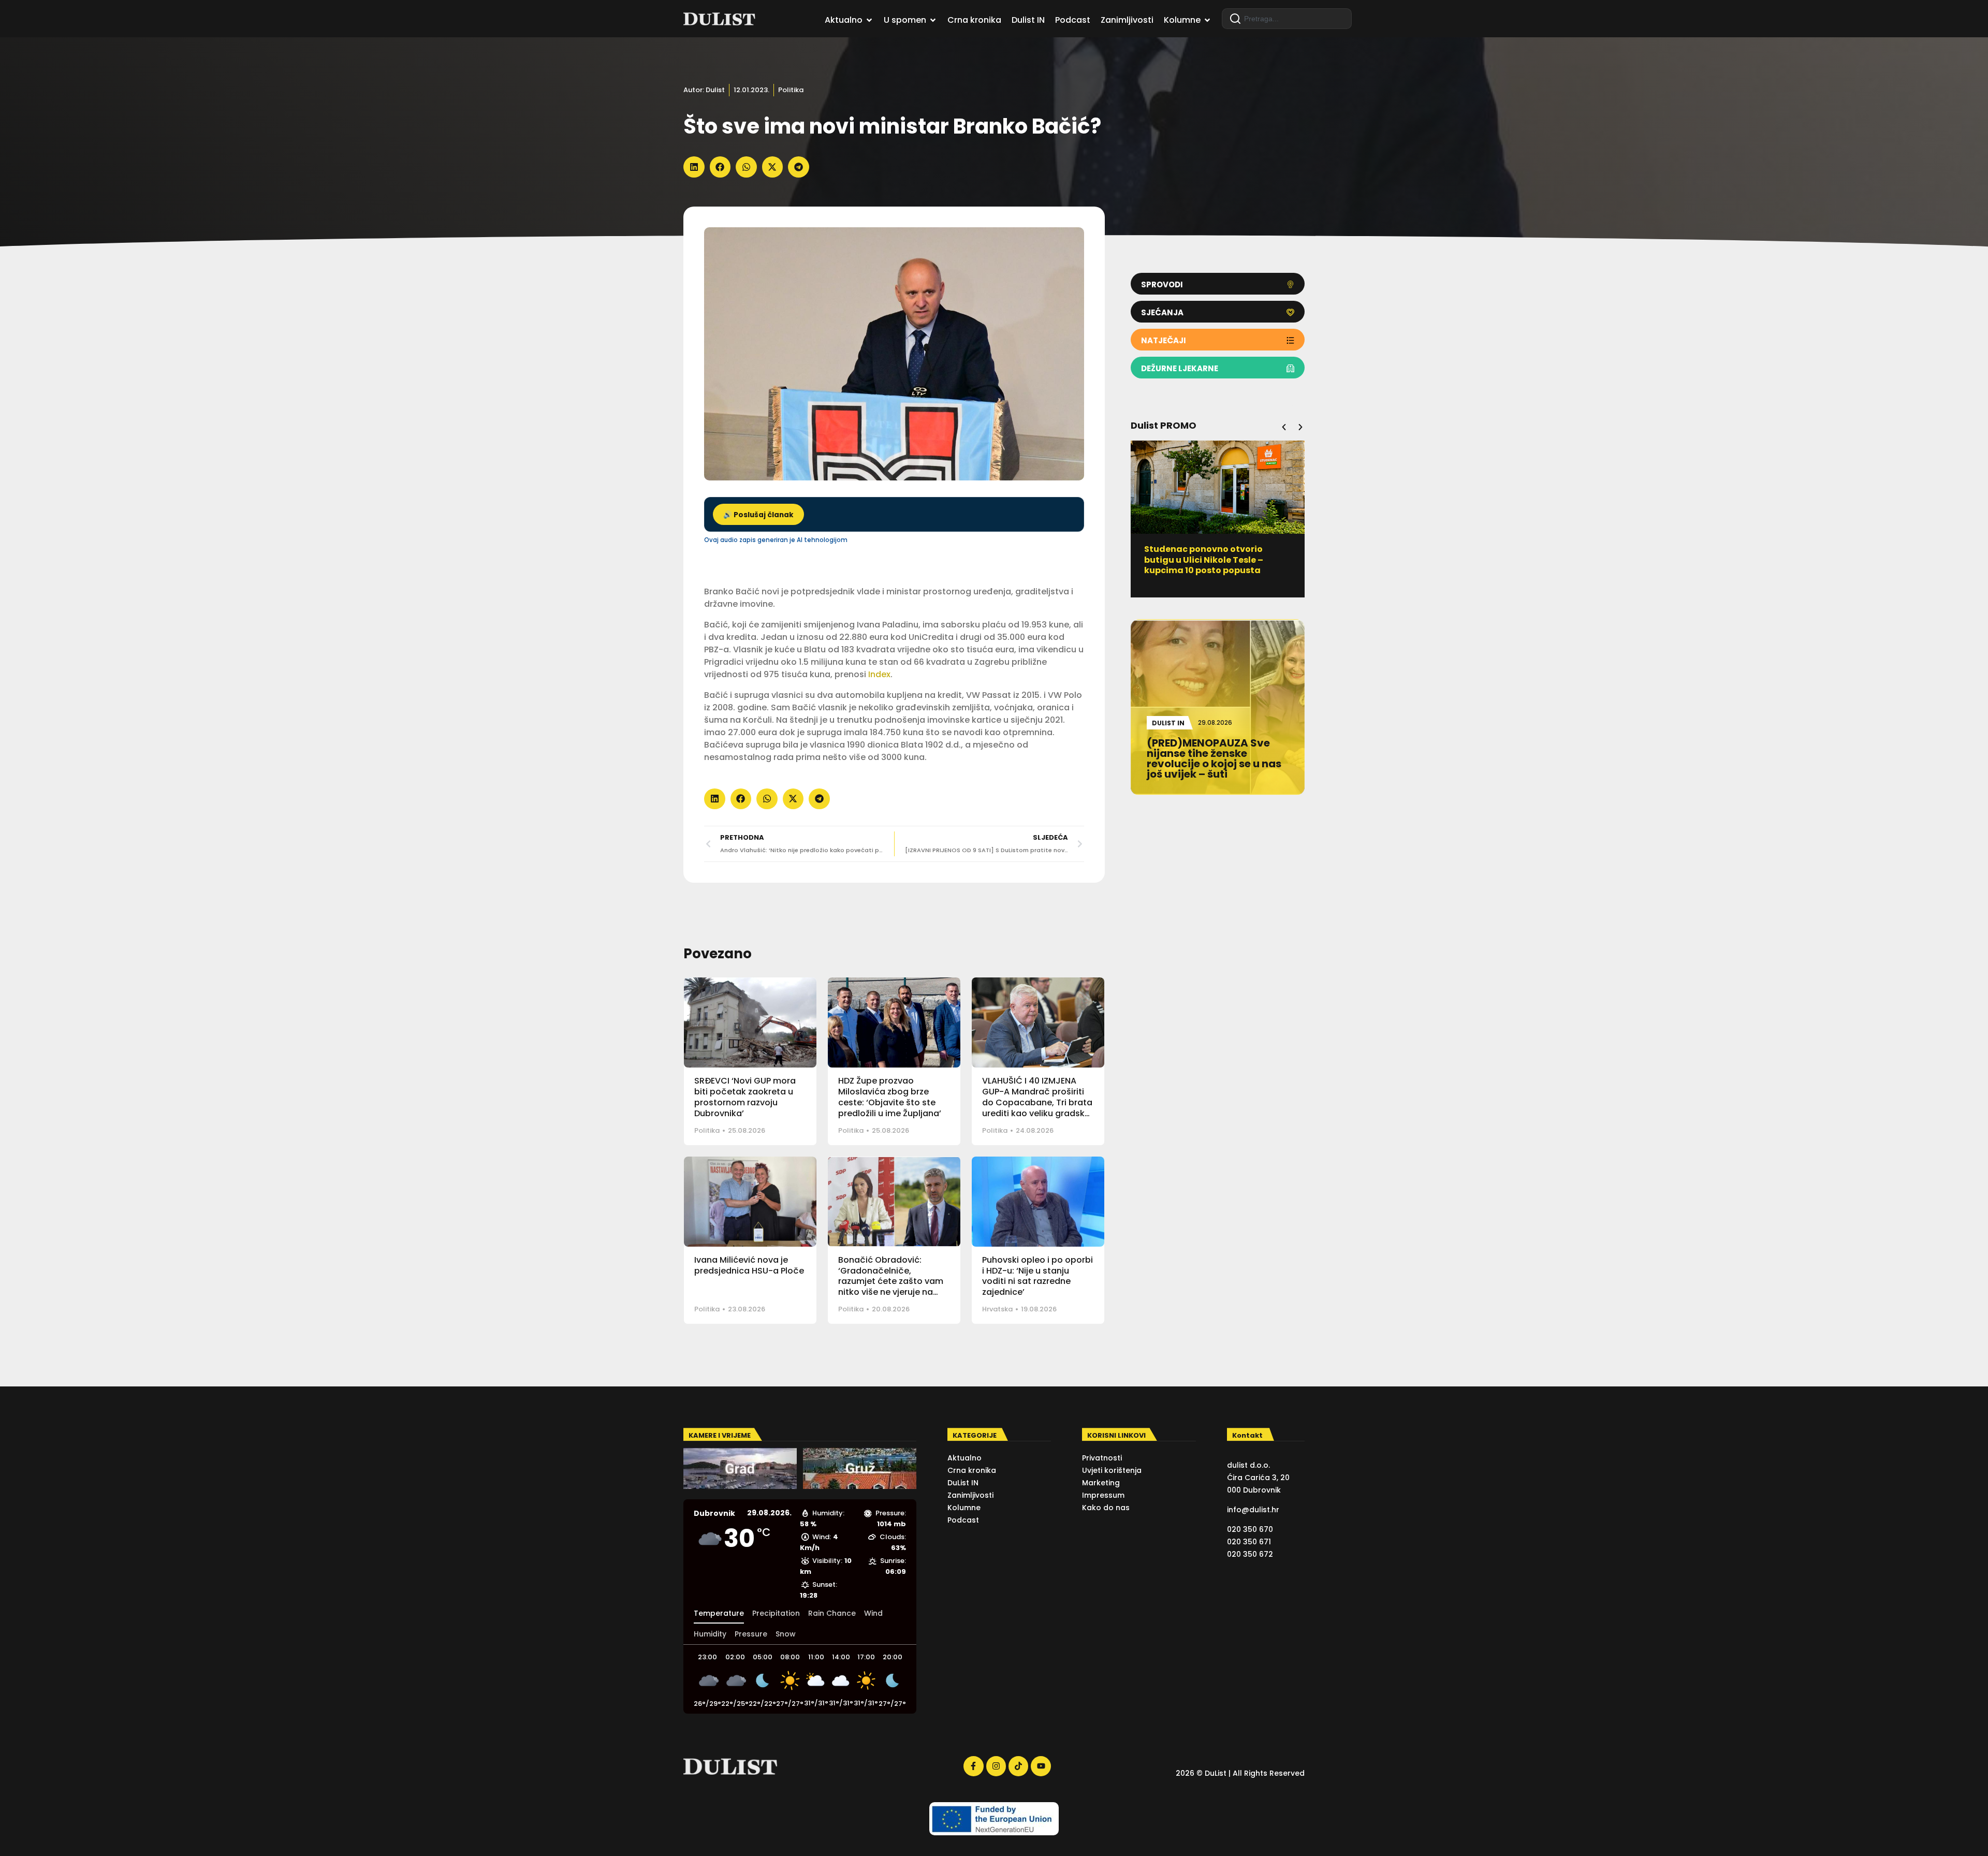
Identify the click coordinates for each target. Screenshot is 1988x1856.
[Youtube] (1041, 1766)
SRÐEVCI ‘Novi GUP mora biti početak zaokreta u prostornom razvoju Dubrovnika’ (745, 1097)
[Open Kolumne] (1207, 20)
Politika (791, 90)
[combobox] (1287, 19)
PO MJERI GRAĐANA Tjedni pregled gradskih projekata (1205, 554)
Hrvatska (997, 1309)
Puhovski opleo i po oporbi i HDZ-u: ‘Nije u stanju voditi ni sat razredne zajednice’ (1037, 1276)
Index (879, 674)
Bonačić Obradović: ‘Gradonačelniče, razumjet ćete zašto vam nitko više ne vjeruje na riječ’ (891, 1281)
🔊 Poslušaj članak (758, 515)
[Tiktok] (1018, 1766)
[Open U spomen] (933, 20)
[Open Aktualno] (869, 20)
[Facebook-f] (973, 1766)
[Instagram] (996, 1766)
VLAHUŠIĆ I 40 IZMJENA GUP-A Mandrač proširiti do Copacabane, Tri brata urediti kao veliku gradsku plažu (1037, 1102)
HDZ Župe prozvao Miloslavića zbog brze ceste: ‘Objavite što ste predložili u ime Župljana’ (890, 1097)
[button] (694, 167)
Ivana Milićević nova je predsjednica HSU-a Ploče (749, 1265)
